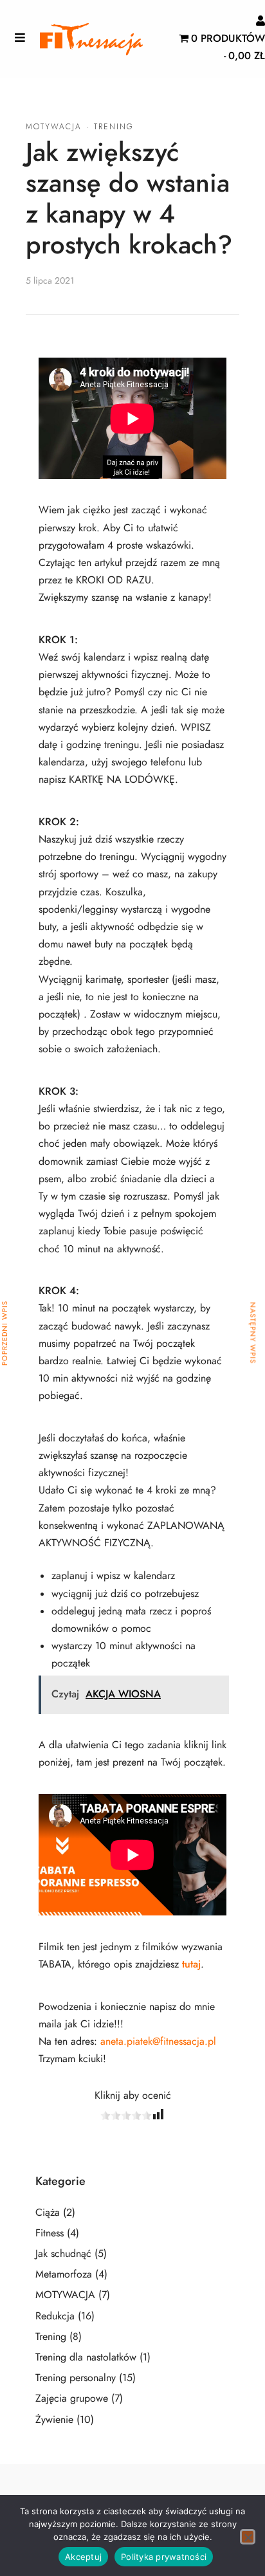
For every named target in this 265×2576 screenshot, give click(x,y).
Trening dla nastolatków (86, 2357)
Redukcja (55, 2316)
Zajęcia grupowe (72, 2398)
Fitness (50, 2233)
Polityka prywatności (164, 2557)
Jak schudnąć (63, 2254)
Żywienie (54, 2420)
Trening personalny (76, 2378)
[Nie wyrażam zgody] (248, 2537)
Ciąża (48, 2213)
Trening (114, 127)
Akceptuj (83, 2557)
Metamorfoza (64, 2274)
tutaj (191, 1964)
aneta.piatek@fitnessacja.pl (158, 2042)
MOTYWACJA (54, 127)
